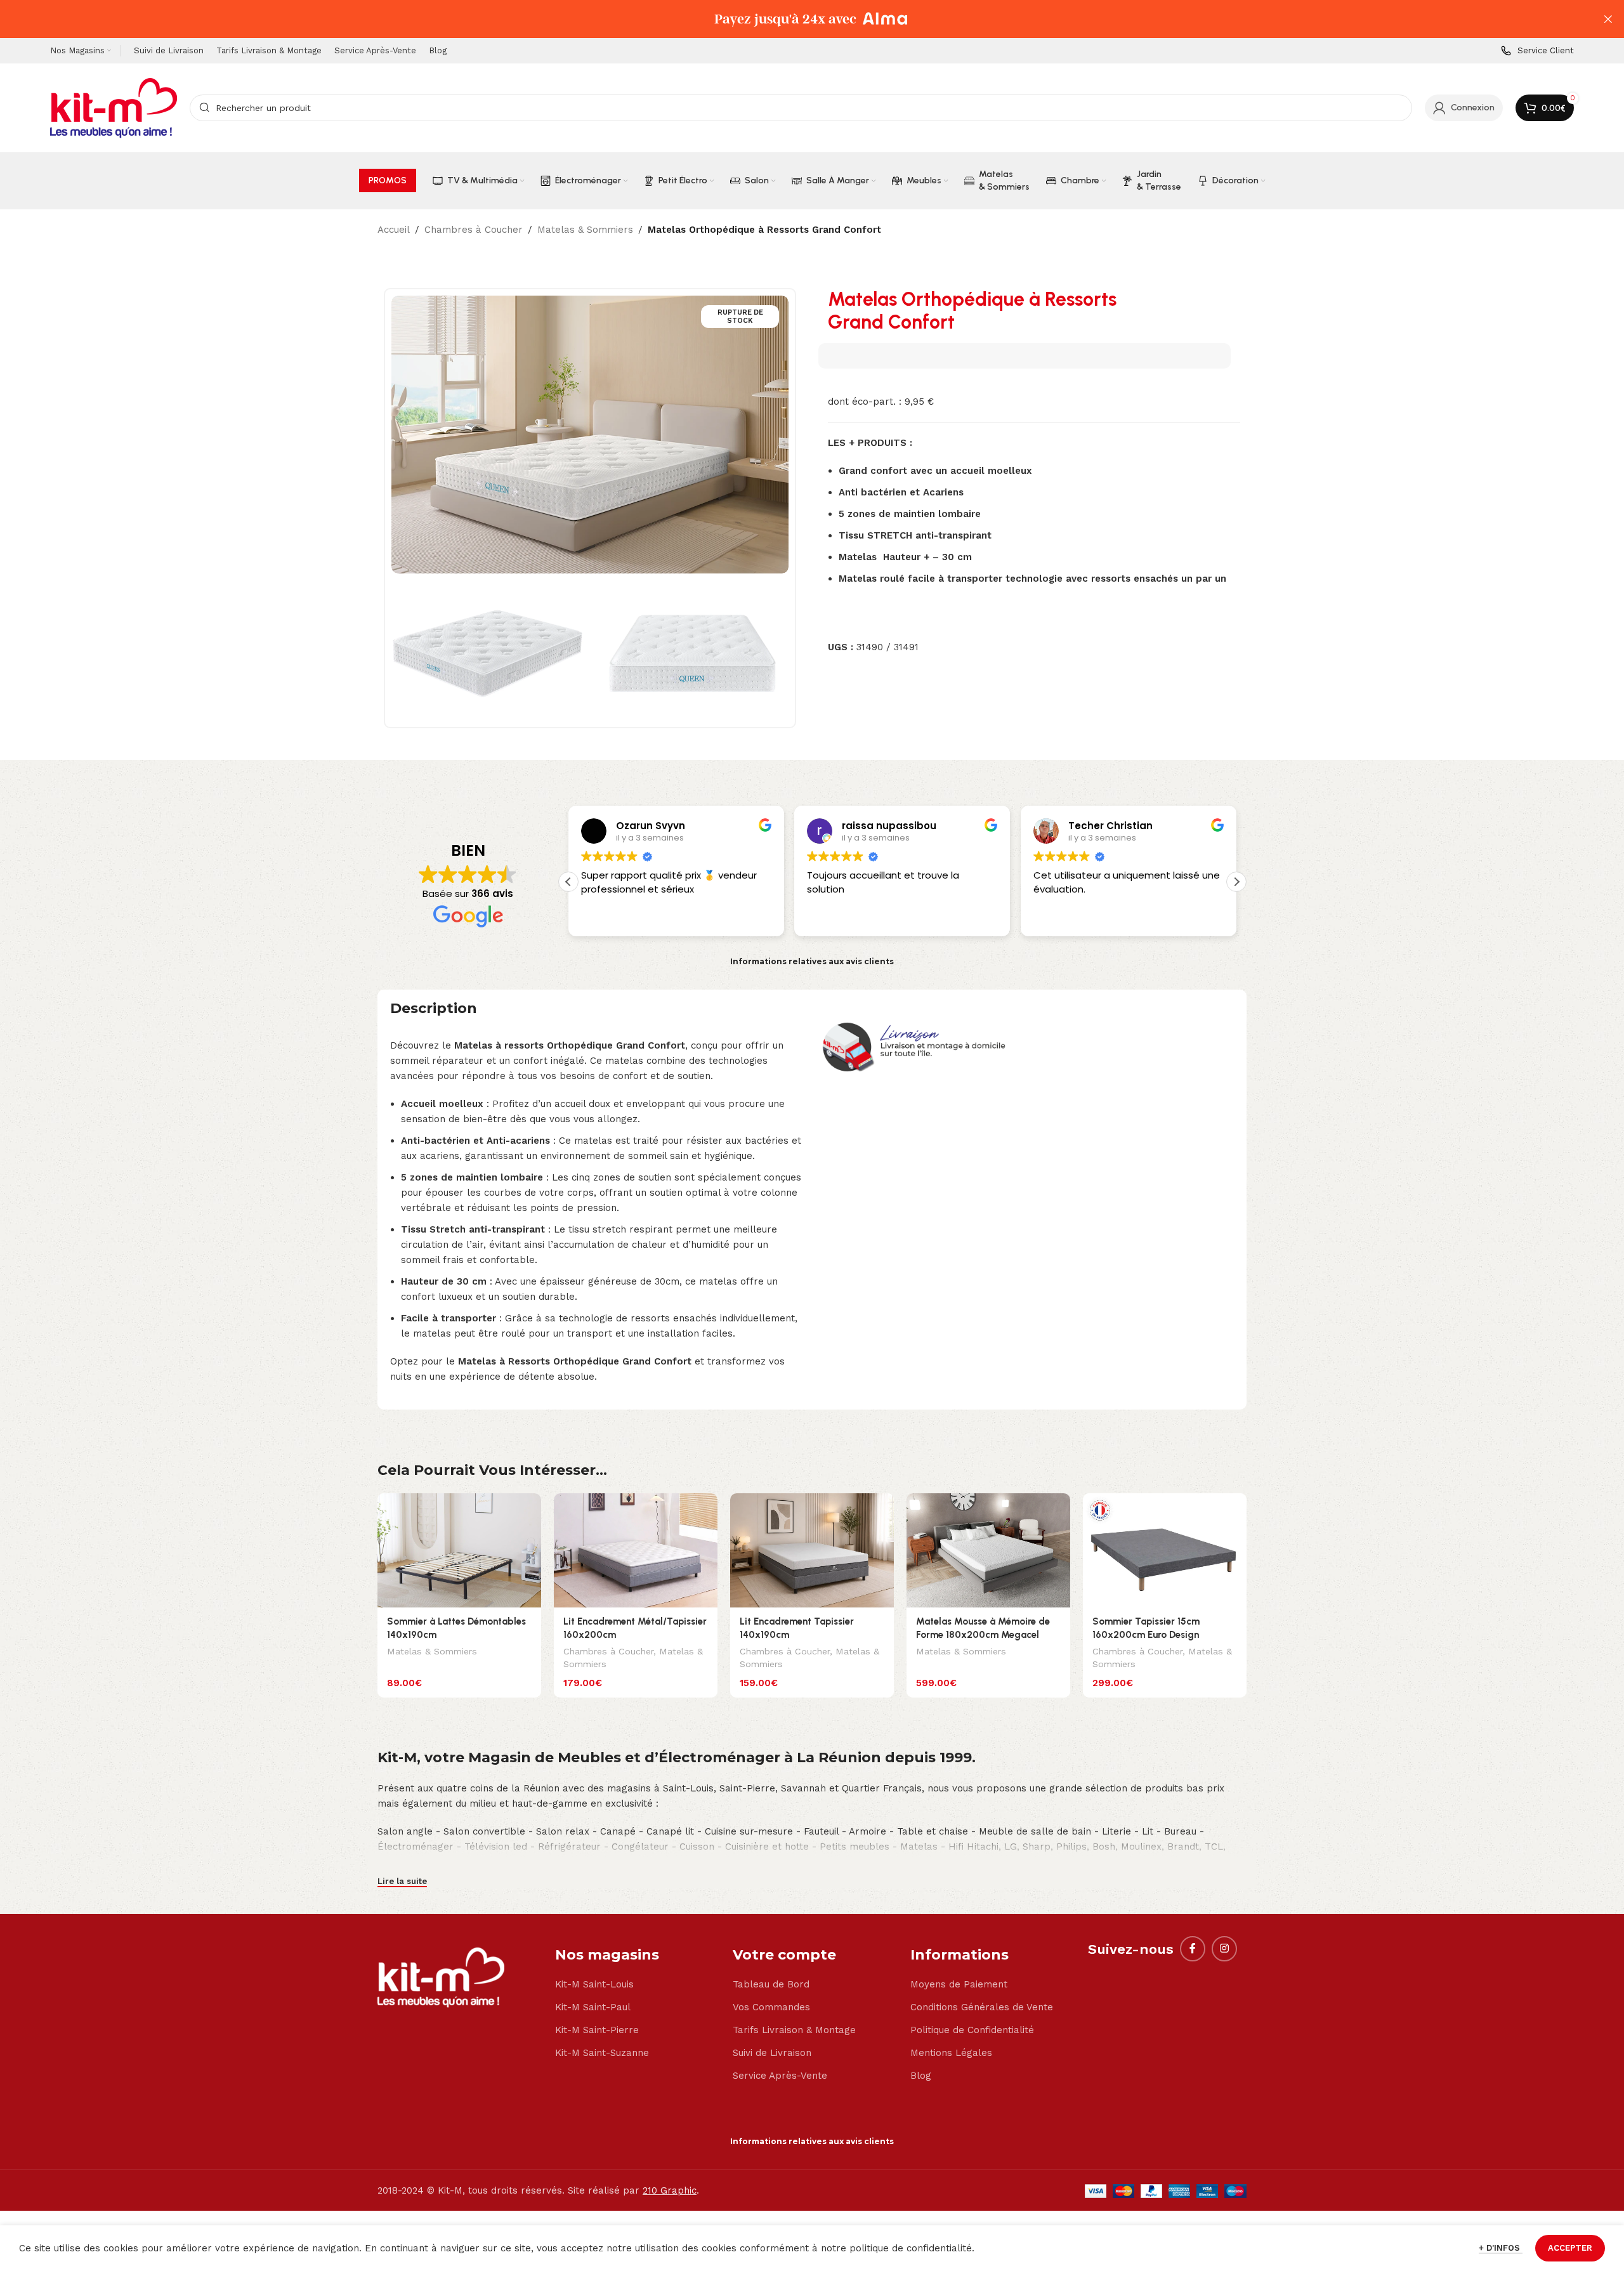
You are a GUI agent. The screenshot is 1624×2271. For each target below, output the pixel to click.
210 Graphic (670, 2190)
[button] (1236, 882)
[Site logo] (114, 107)
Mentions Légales (951, 2053)
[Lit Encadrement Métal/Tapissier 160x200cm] (636, 1551)
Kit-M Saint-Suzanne (602, 2053)
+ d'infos (1501, 2248)
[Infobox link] (1537, 51)
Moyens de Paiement (959, 1984)
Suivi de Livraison (772, 2053)
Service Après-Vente (780, 2076)
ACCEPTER (1570, 2248)
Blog (921, 2076)
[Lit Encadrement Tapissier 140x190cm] (812, 1551)
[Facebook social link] (1193, 1949)
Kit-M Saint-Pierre (597, 2030)
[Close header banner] (1608, 19)
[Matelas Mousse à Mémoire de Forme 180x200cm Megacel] (988, 1551)
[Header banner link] (793, 19)
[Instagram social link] (1224, 1949)
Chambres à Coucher (474, 230)
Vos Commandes (771, 2007)
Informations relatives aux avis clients (812, 961)
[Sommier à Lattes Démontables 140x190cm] (459, 1551)
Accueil (394, 230)
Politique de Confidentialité (972, 2030)
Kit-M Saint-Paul (593, 2007)
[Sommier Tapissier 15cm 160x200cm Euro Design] (1165, 1551)
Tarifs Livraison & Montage (794, 2030)
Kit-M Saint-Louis (594, 1984)
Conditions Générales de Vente (982, 2007)
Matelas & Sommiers (585, 230)
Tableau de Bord (771, 1984)
